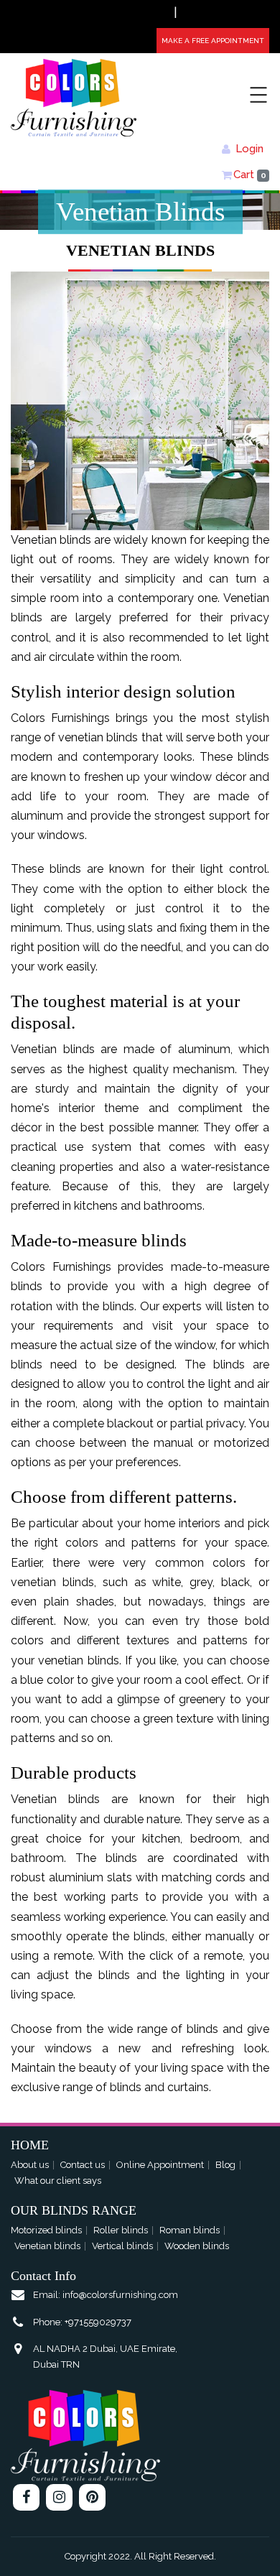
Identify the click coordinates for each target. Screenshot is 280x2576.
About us (30, 2165)
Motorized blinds (46, 2230)
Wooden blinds (197, 2246)
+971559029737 (144, 14)
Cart (250, 175)
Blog (225, 2165)
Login (249, 149)
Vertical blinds (122, 2246)
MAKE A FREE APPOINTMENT (213, 41)
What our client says (58, 2181)
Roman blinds (190, 2230)
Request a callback (224, 14)
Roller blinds (121, 2230)
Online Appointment (160, 2165)
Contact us (83, 2165)
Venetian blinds (47, 2246)
